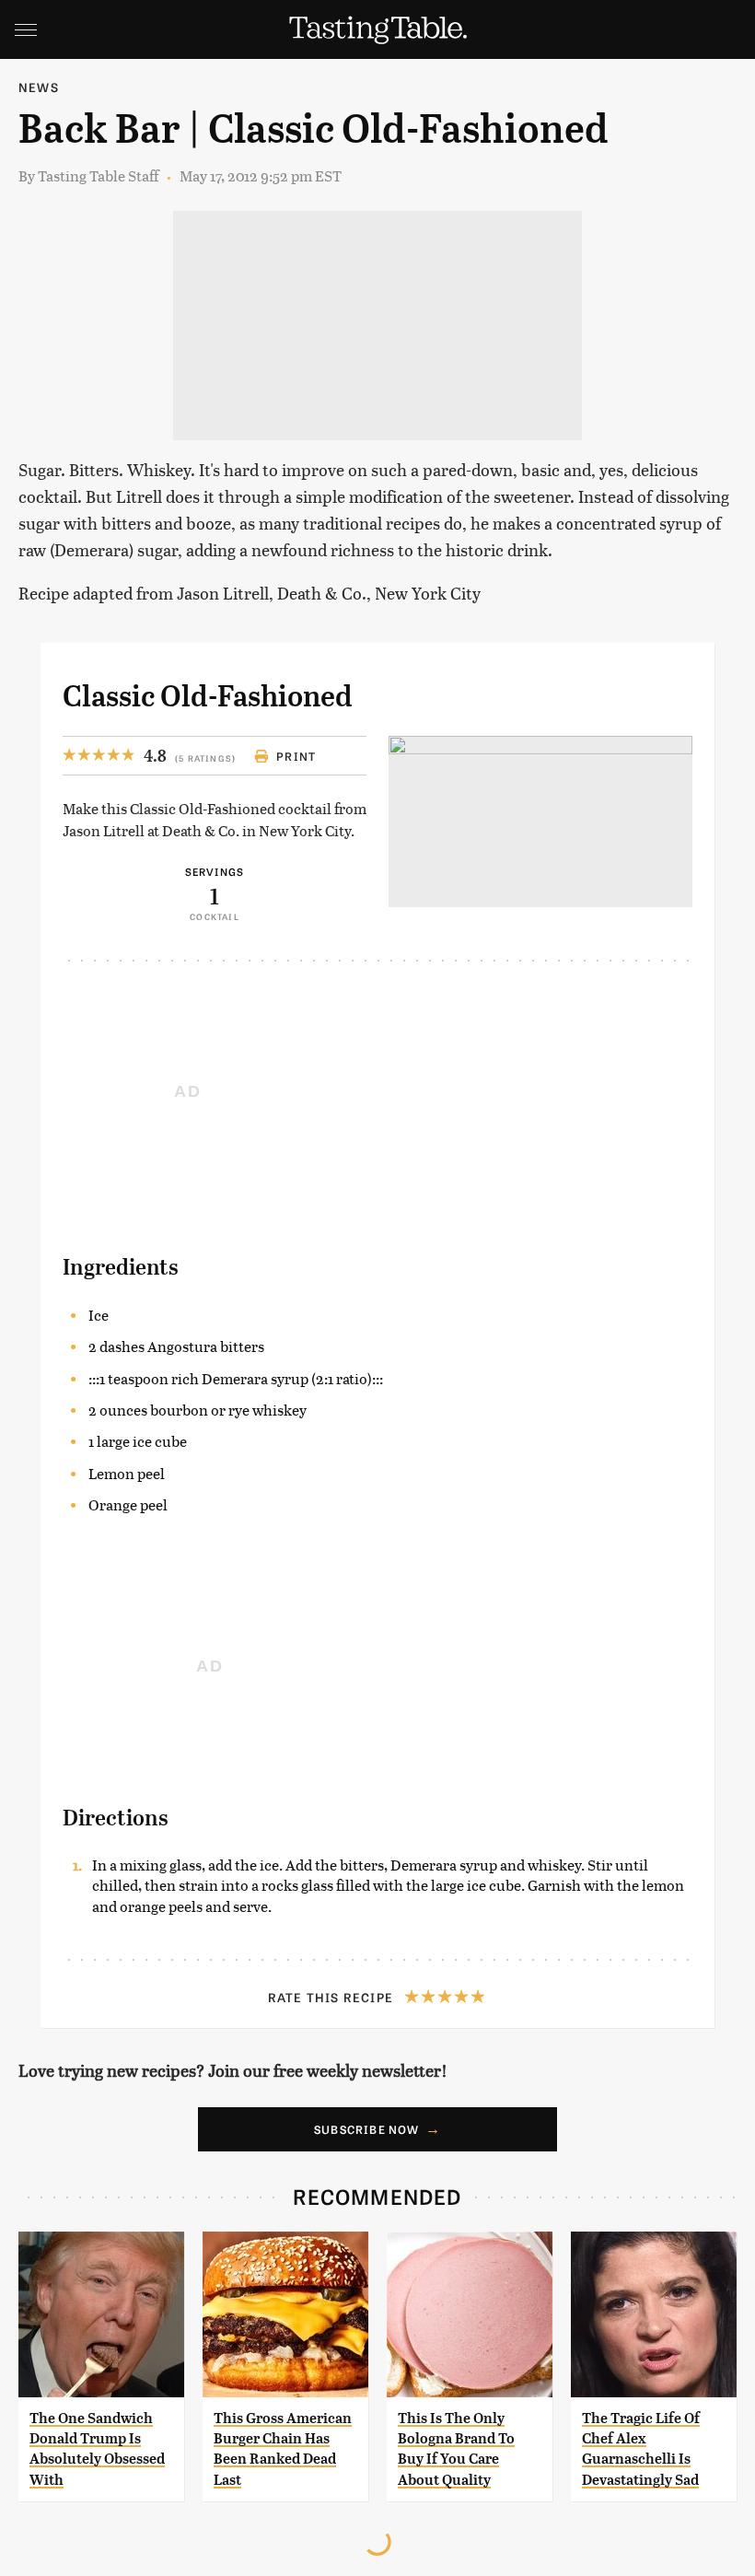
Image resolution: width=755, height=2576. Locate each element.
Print (296, 756)
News (39, 87)
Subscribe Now (367, 2129)
